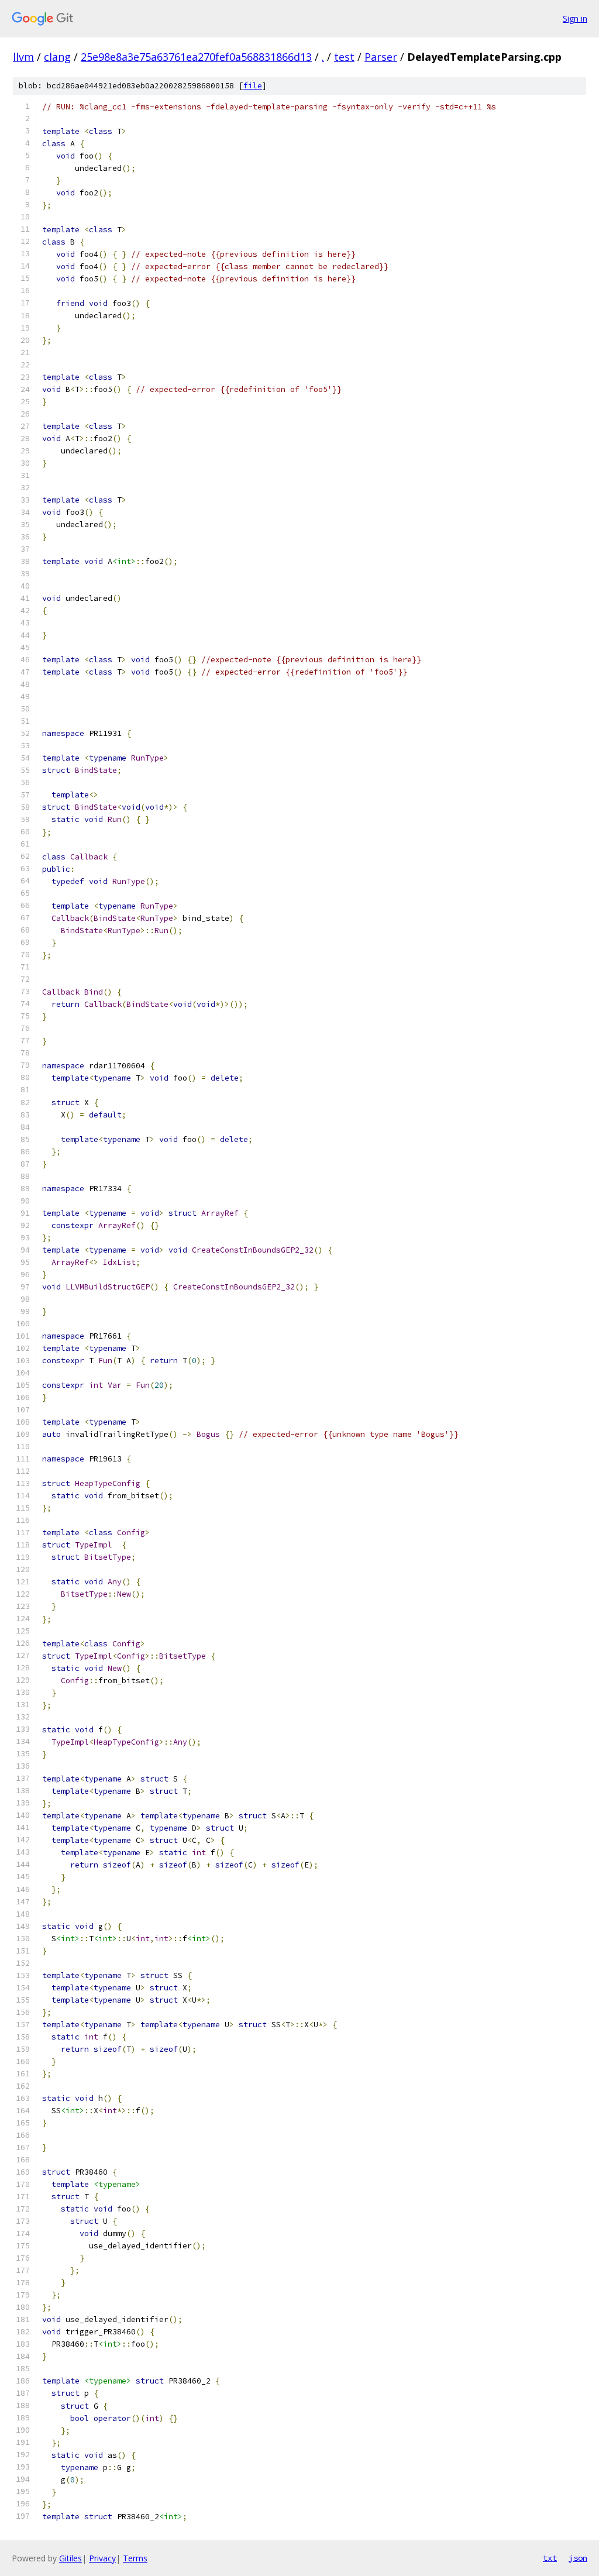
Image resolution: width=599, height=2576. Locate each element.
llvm (23, 57)
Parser (381, 57)
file (253, 86)
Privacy (102, 2558)
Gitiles (70, 2558)
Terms (135, 2558)
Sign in (575, 18)
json (578, 2558)
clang (57, 57)
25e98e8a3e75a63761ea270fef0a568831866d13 (196, 57)
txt (550, 2558)
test (344, 57)
